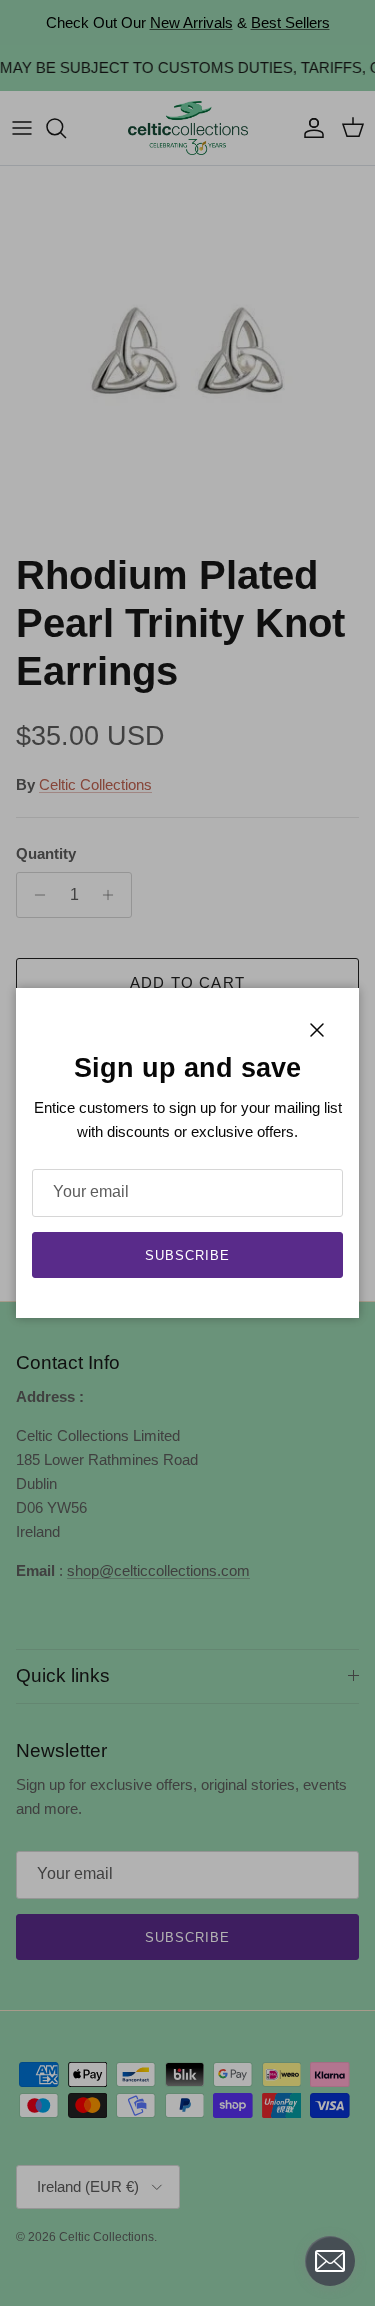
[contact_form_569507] (330, 2261)
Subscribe (187, 1255)
